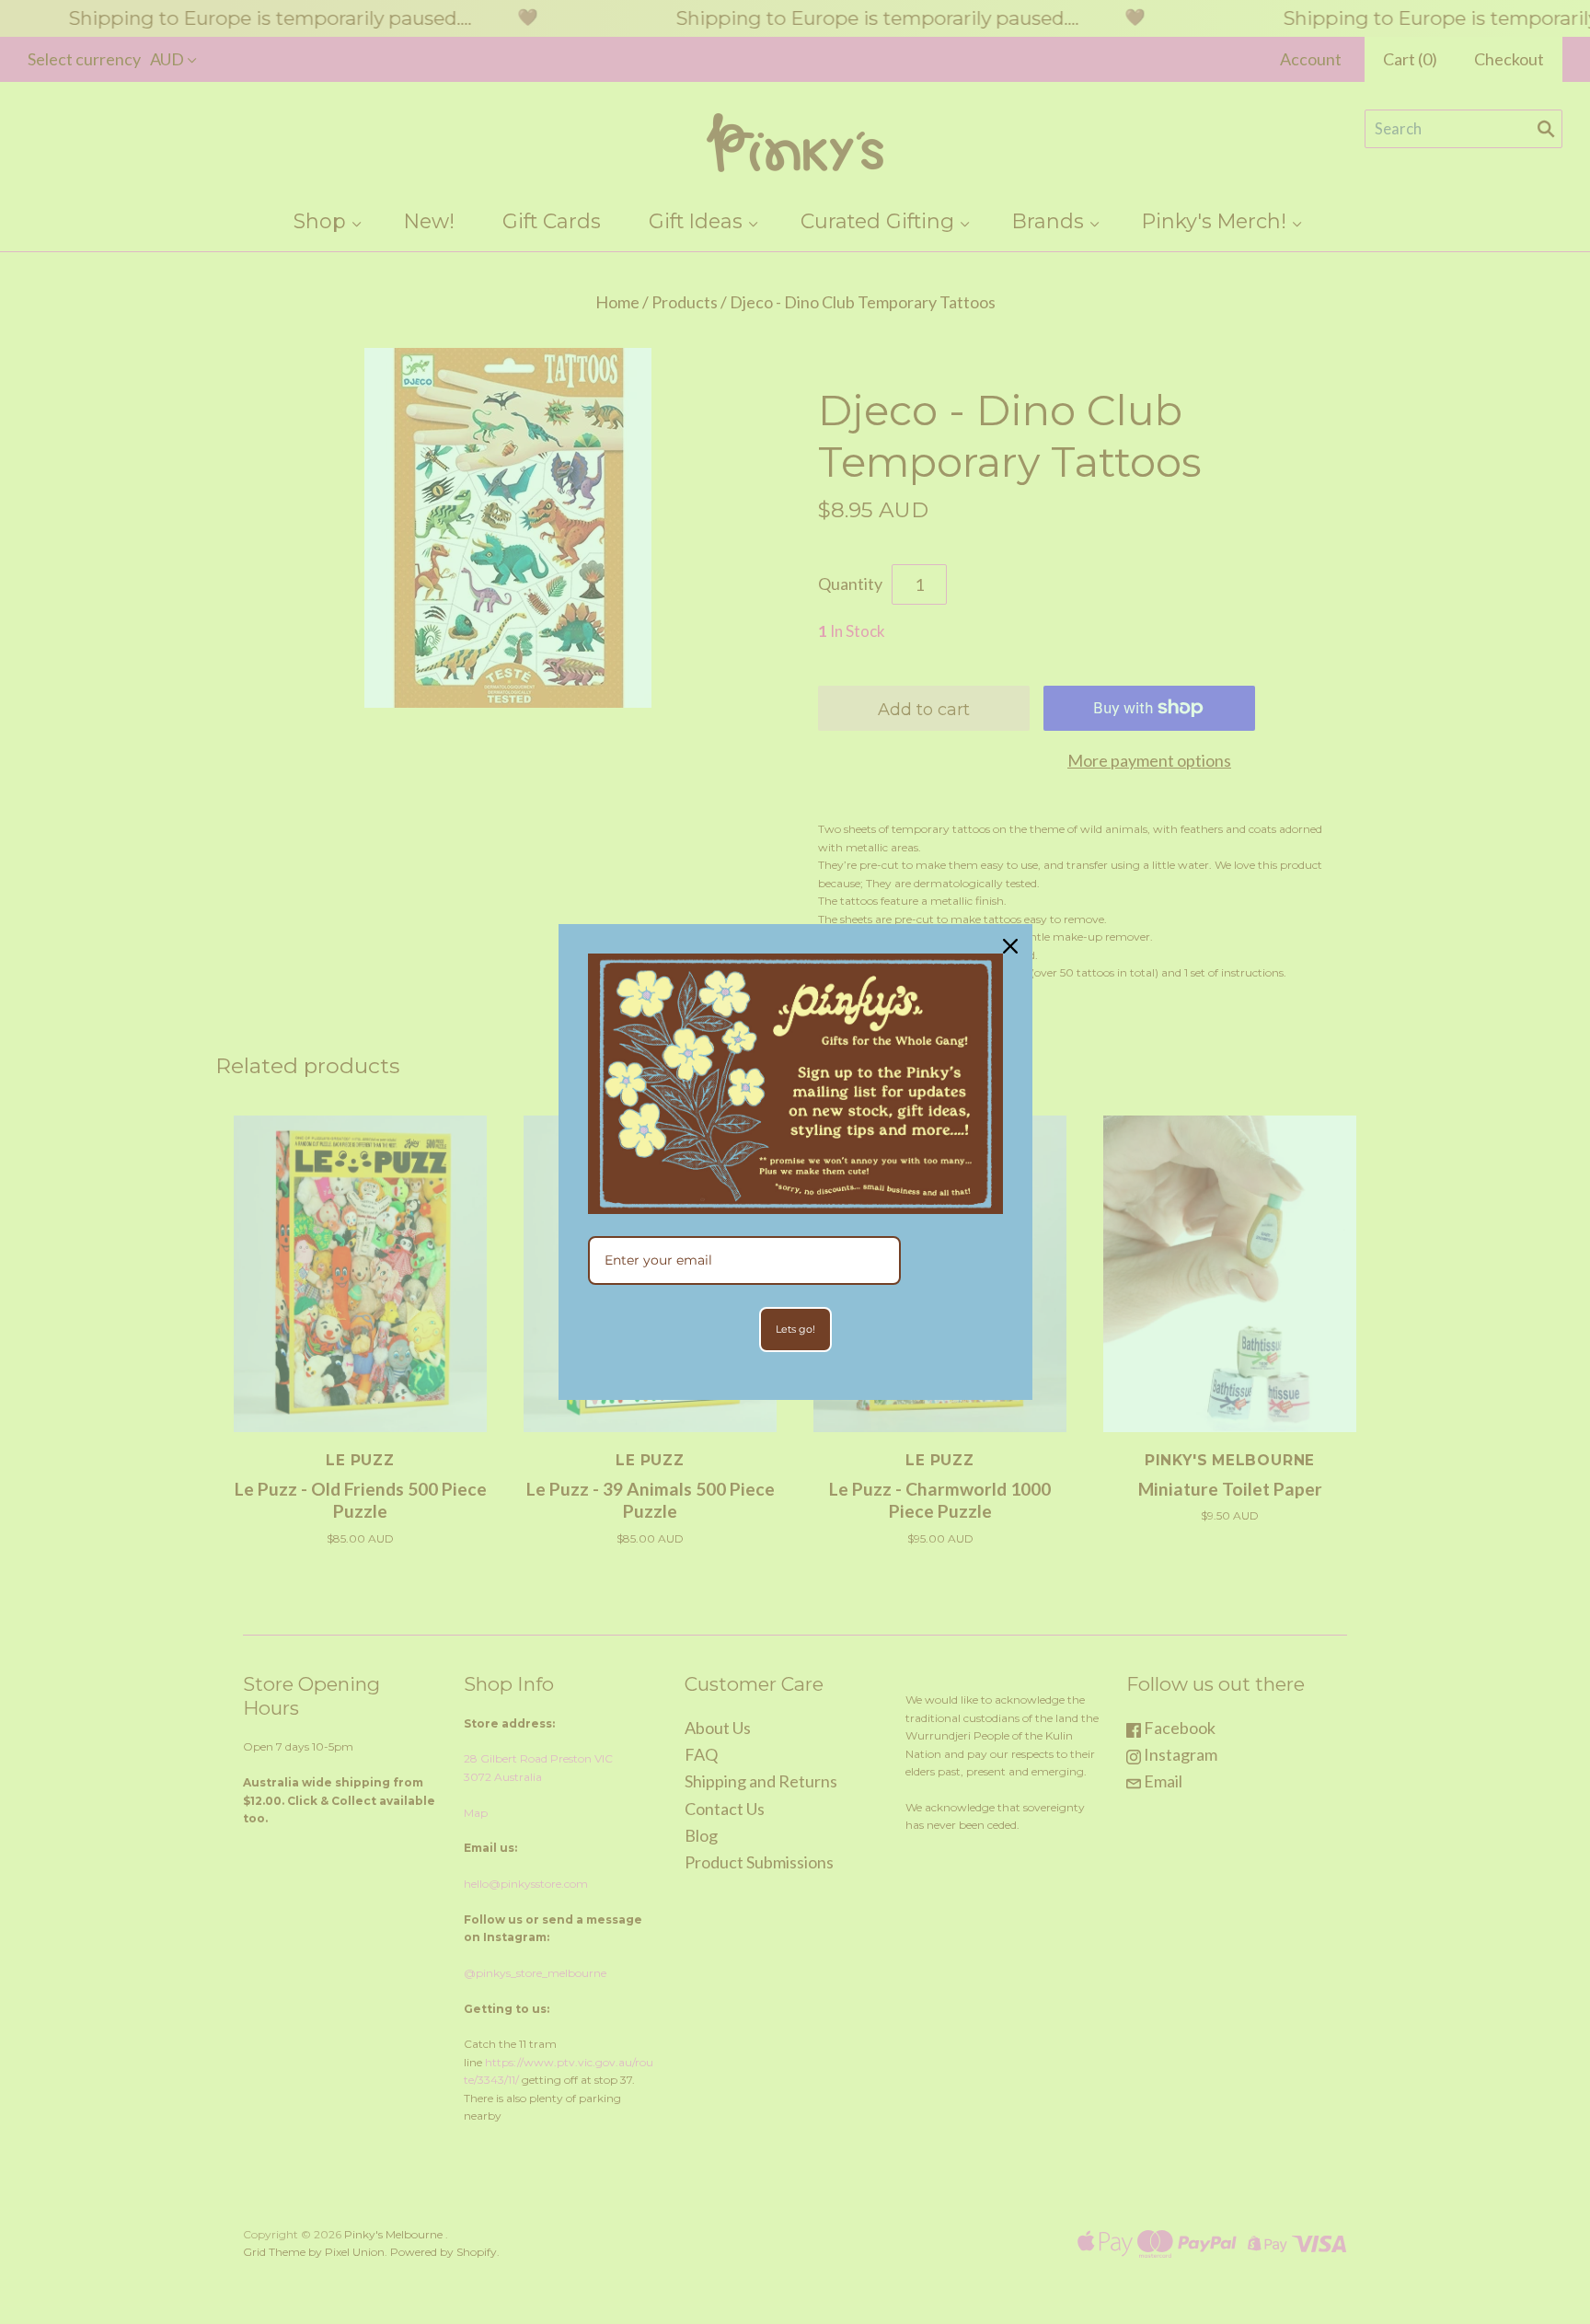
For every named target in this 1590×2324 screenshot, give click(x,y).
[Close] (1010, 946)
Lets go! (795, 1329)
